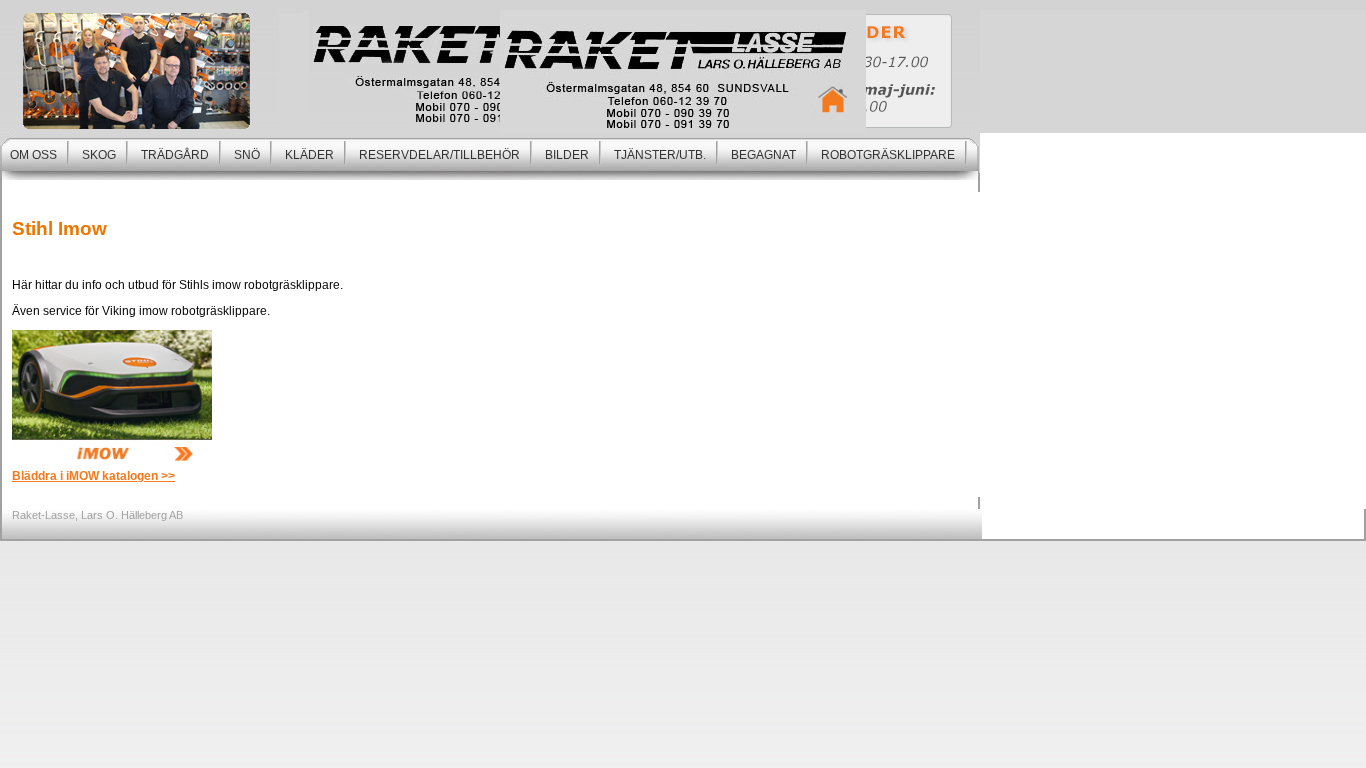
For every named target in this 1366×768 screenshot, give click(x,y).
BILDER (567, 155)
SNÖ (247, 155)
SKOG (99, 155)
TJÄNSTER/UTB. (660, 155)
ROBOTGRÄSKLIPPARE (888, 155)
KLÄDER (309, 155)
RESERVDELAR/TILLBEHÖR (439, 155)
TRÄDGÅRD (175, 155)
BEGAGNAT (763, 155)
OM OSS (33, 155)
